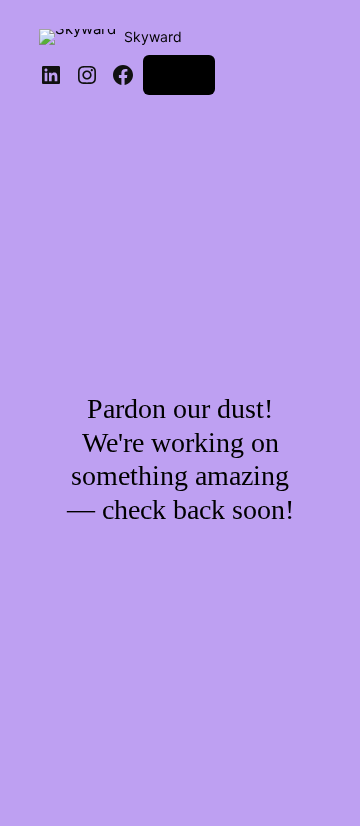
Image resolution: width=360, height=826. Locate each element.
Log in (179, 74)
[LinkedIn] (51, 75)
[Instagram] (87, 75)
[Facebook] (123, 75)
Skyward (153, 36)
